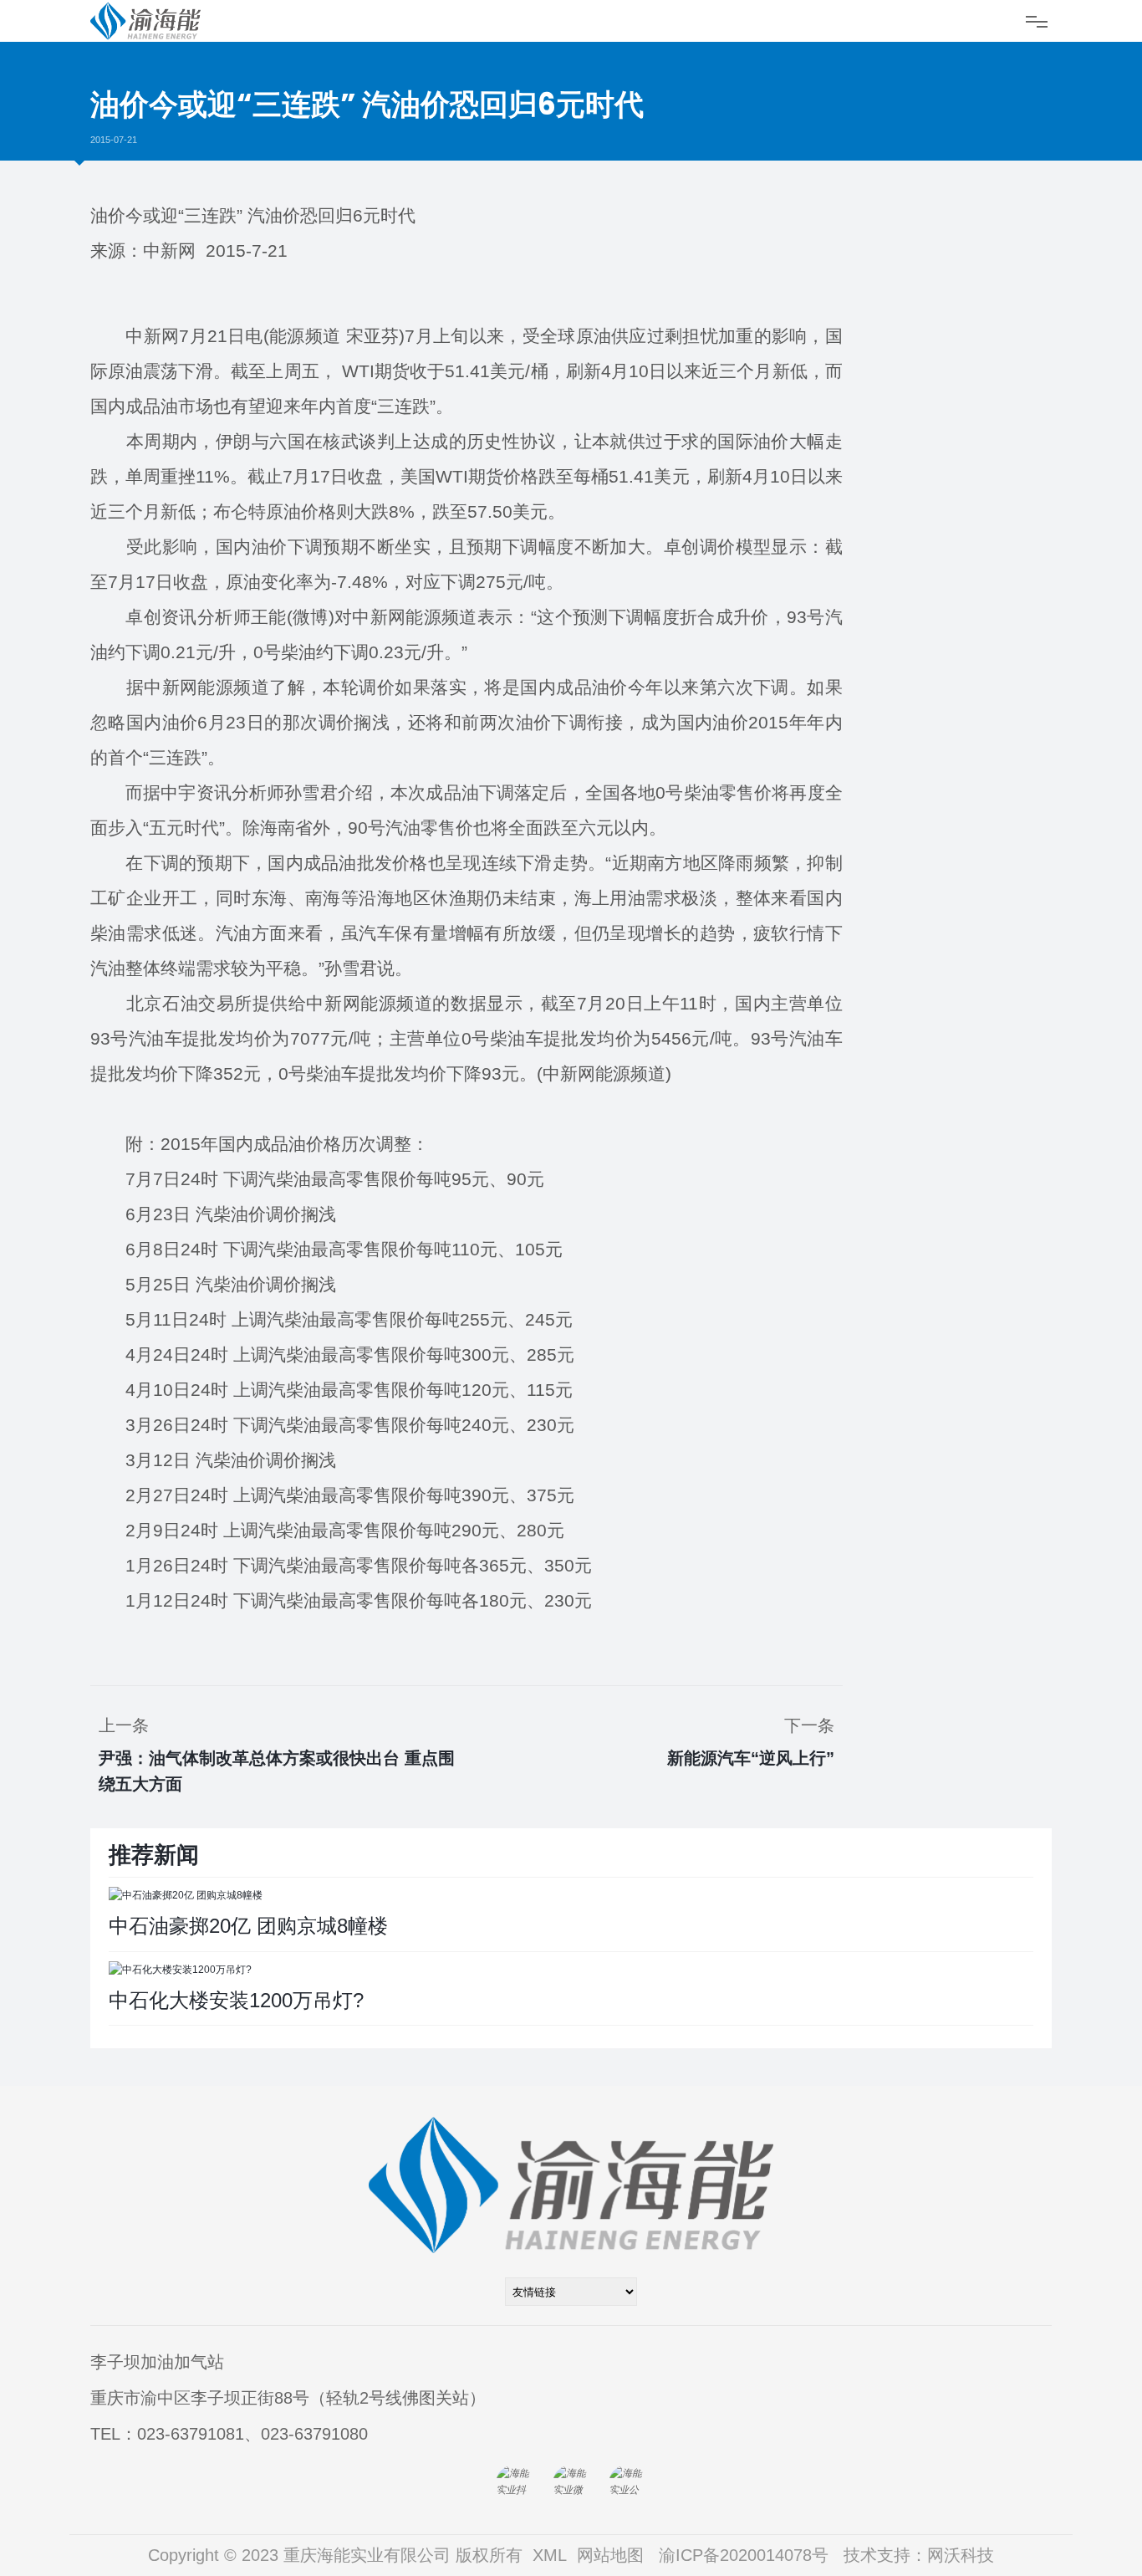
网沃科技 (961, 2555)
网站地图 (610, 2555)
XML (550, 2555)
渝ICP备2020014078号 (744, 2555)
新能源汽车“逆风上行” (751, 1758)
